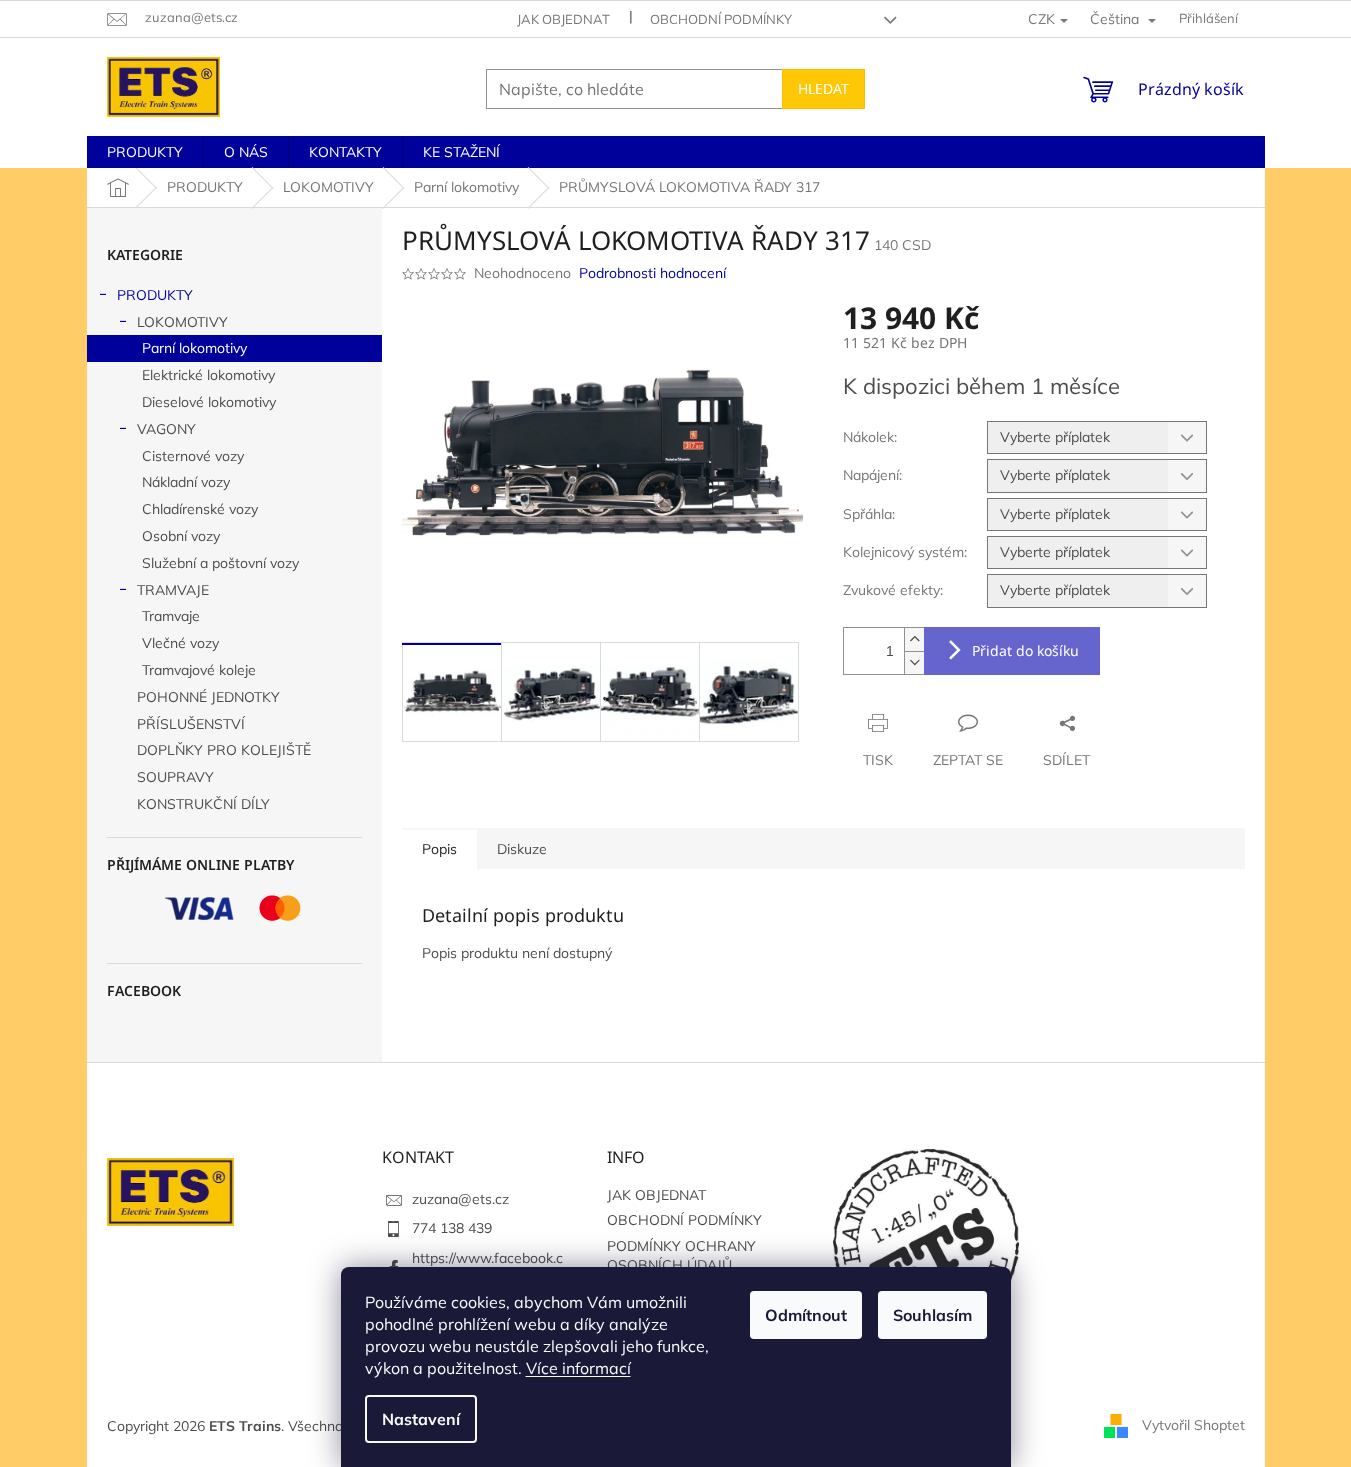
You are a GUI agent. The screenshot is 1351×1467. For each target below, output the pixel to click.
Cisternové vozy (193, 456)
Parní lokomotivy (194, 348)
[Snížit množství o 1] (914, 662)
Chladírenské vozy (200, 509)
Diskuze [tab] (522, 849)
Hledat (823, 88)
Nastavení (421, 1419)
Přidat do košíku (1025, 650)
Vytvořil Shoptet (1193, 1425)
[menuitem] (145, 152)
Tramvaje (171, 616)
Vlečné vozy (180, 643)
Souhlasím (932, 1315)
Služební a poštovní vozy (220, 563)
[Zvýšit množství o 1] (914, 639)
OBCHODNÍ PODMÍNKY (721, 19)
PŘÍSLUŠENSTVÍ (191, 724)
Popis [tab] (439, 849)
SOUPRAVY (175, 777)
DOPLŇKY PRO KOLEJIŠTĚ (224, 750)
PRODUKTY (155, 295)
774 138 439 (452, 1228)
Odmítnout (806, 1315)
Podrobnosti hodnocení (652, 273)
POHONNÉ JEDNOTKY (208, 697)
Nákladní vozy (186, 482)
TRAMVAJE (173, 590)
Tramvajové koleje (199, 670)
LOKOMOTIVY (182, 322)
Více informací (578, 1368)
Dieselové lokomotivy (209, 402)
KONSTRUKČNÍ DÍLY (203, 804)
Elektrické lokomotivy (208, 375)
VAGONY (166, 429)
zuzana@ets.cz (460, 1199)
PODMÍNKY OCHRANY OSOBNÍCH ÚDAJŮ (681, 1255)
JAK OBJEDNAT (563, 19)
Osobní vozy (181, 536)
